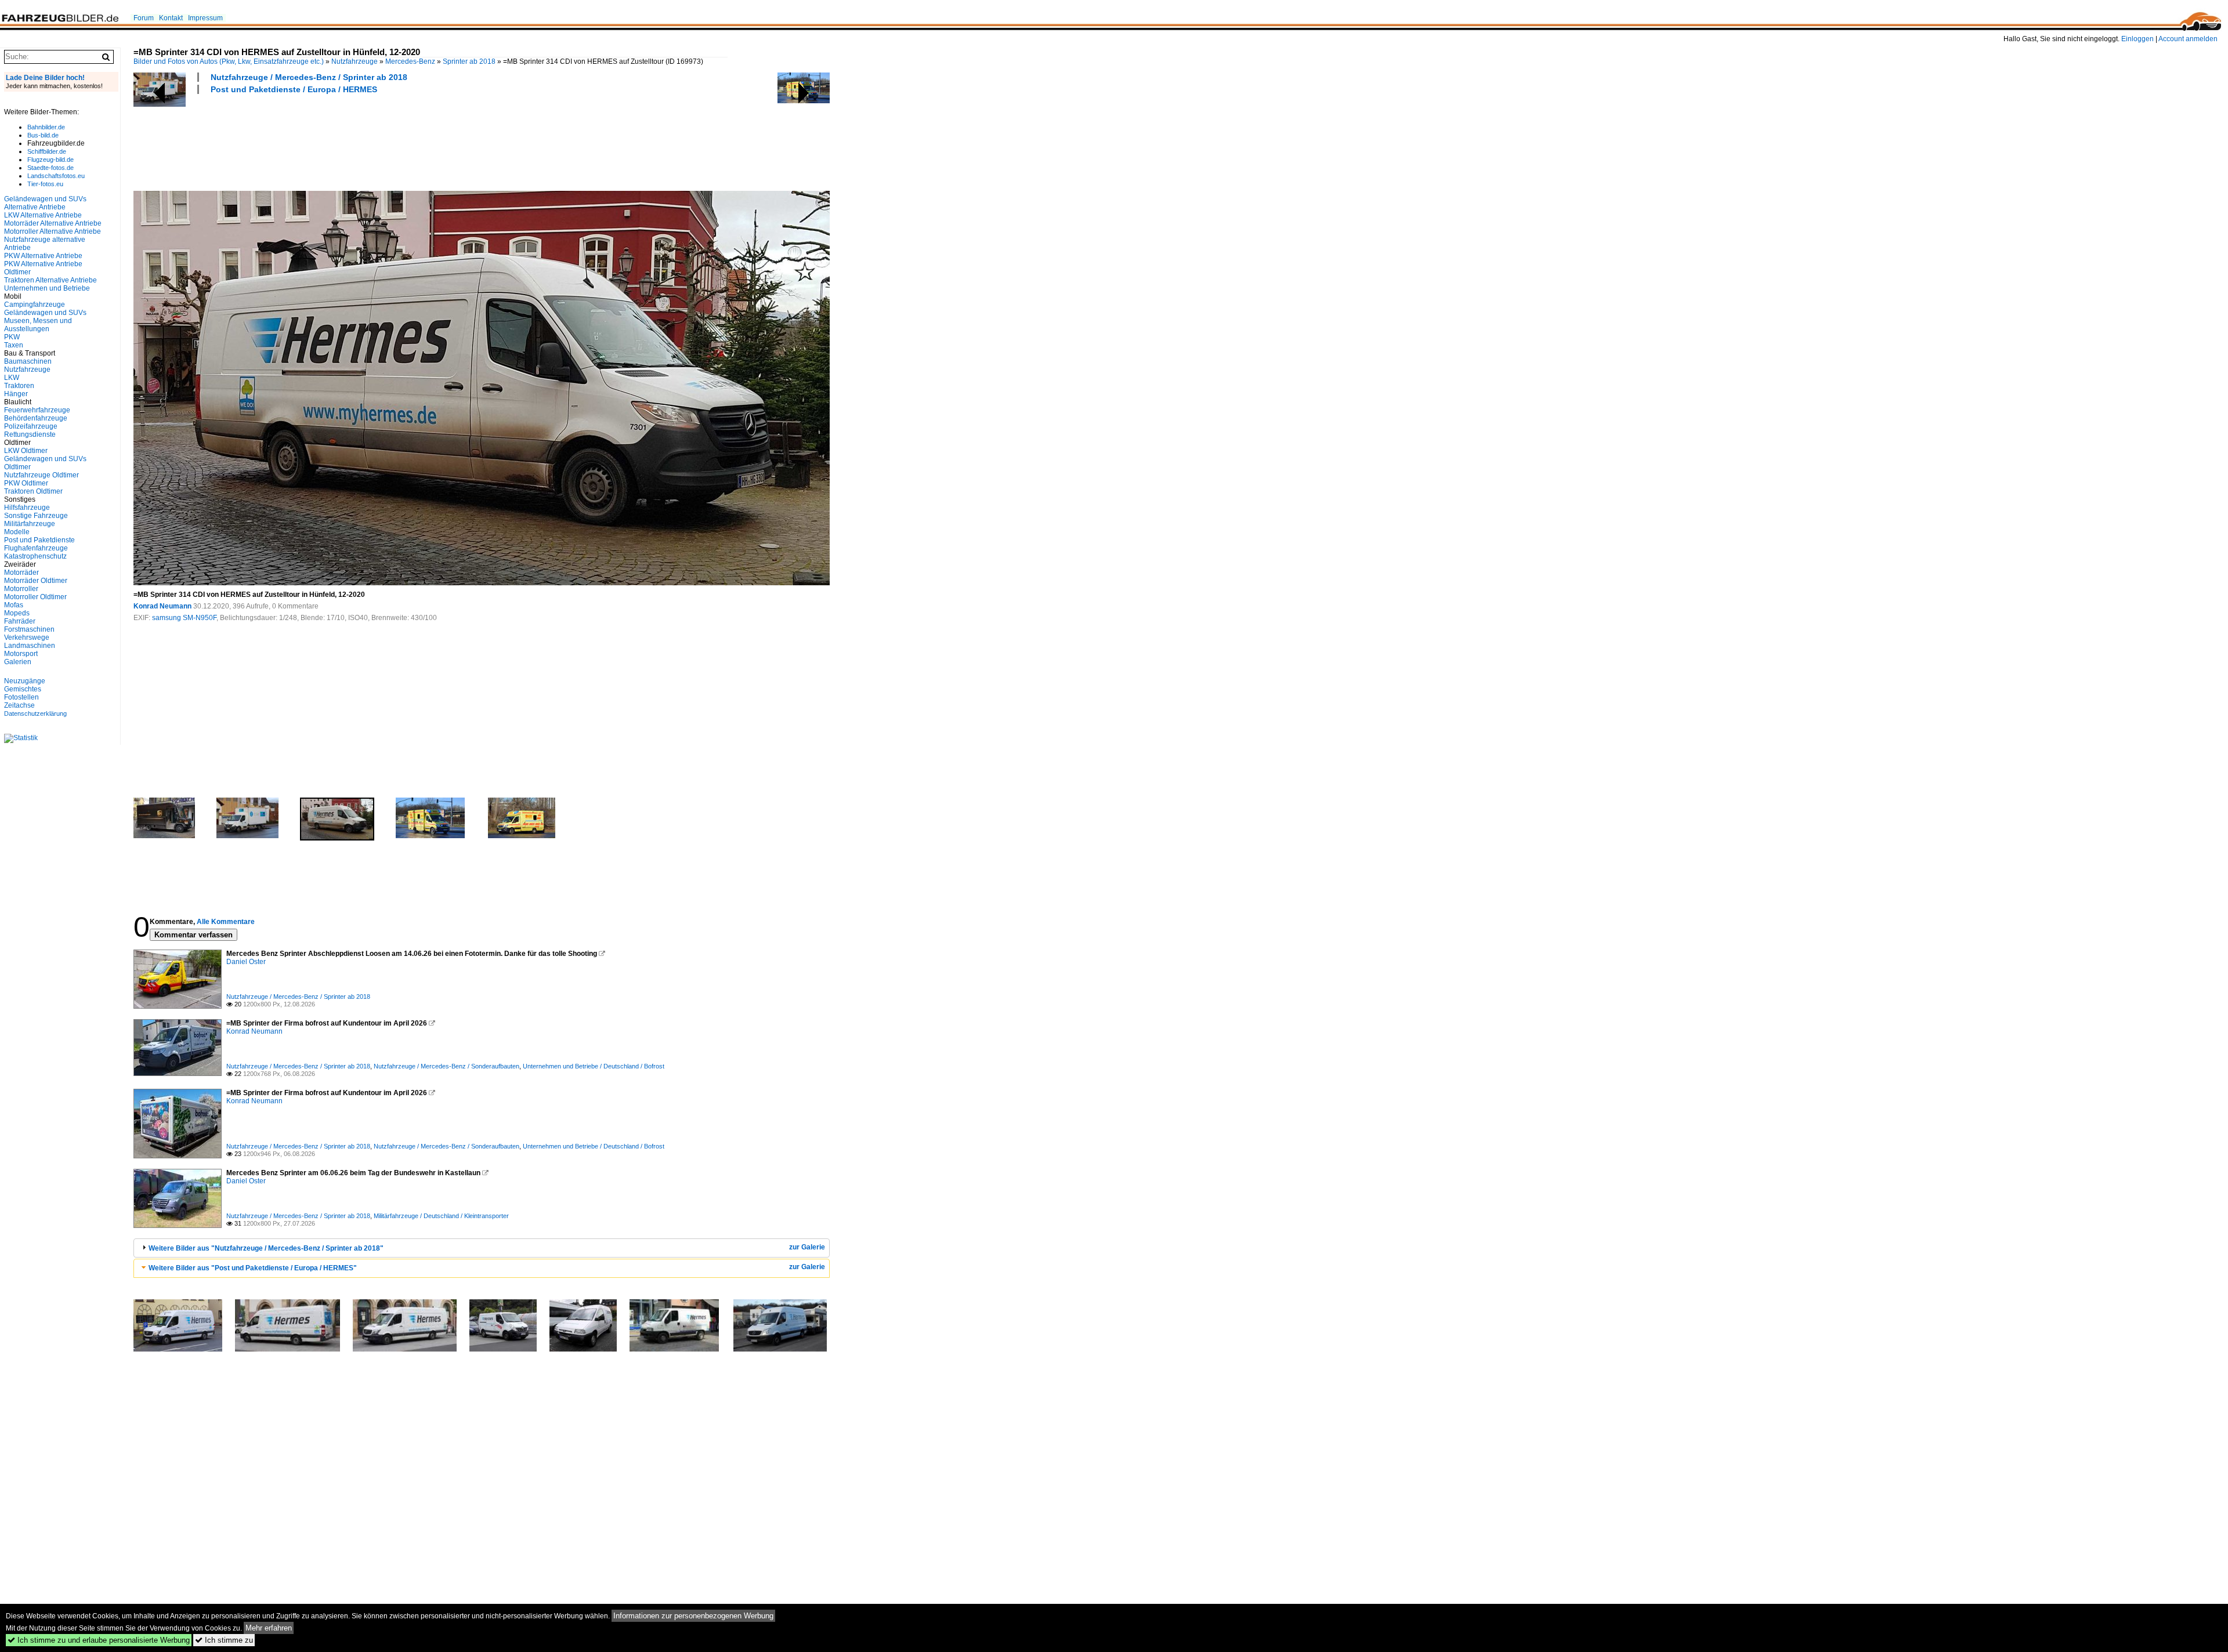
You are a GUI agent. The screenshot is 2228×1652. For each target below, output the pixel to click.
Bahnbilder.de (46, 127)
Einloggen (2137, 39)
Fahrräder (20, 621)
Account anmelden (2188, 39)
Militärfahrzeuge (30, 524)
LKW (12, 378)
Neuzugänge (25, 681)
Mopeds (17, 613)
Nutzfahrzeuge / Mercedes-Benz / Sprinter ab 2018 (309, 77)
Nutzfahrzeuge (355, 61)
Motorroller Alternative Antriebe (53, 231)
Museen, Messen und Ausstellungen (38, 325)
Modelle (17, 532)
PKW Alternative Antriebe (43, 256)
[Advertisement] (345, 141)
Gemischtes (23, 689)
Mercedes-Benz (410, 61)
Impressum (205, 18)
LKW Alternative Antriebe (43, 215)
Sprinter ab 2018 (469, 61)
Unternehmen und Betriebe (47, 288)
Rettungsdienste (30, 434)
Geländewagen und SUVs (45, 313)
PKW (12, 337)
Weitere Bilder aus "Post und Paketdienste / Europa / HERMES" (253, 1268)
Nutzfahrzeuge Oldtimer (41, 475)
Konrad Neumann (162, 606)
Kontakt (171, 18)
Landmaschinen (30, 646)
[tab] (482, 1248)
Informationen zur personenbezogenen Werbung (693, 1616)
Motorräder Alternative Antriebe (53, 223)
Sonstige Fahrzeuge (36, 516)
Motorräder (21, 573)
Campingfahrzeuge (35, 305)
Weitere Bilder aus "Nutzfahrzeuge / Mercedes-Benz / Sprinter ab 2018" (266, 1248)
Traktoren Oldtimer (33, 491)
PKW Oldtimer (26, 483)
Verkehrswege (27, 637)
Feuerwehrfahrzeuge (37, 410)
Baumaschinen (28, 361)
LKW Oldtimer (26, 451)
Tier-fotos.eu (45, 184)
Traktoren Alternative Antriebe (50, 280)
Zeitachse (19, 705)
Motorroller (21, 589)
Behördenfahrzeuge (36, 418)
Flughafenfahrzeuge (36, 548)
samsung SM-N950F (184, 618)
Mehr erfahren (269, 1628)
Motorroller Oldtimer (35, 597)
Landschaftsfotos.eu (56, 176)
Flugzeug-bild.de (50, 160)
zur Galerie (807, 1247)
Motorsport (21, 654)
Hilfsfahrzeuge (27, 508)
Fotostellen (21, 697)
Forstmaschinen (29, 629)
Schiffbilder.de (47, 151)
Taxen (14, 345)
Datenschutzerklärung (35, 713)
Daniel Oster (246, 962)
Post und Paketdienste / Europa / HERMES (294, 89)
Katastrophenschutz (35, 556)
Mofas (14, 605)
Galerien (18, 662)
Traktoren (19, 386)
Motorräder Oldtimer (36, 581)
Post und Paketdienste (39, 540)
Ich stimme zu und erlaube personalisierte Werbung (99, 1640)
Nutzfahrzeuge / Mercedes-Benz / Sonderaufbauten (446, 1066)
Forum (144, 18)
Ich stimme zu (224, 1640)
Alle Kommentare (226, 922)
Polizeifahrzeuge (31, 426)
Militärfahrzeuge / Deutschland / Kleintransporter (441, 1216)
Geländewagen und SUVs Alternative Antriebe (45, 203)
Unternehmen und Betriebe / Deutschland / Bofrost (594, 1066)
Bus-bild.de (43, 135)
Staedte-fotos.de (50, 168)
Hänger (16, 394)
